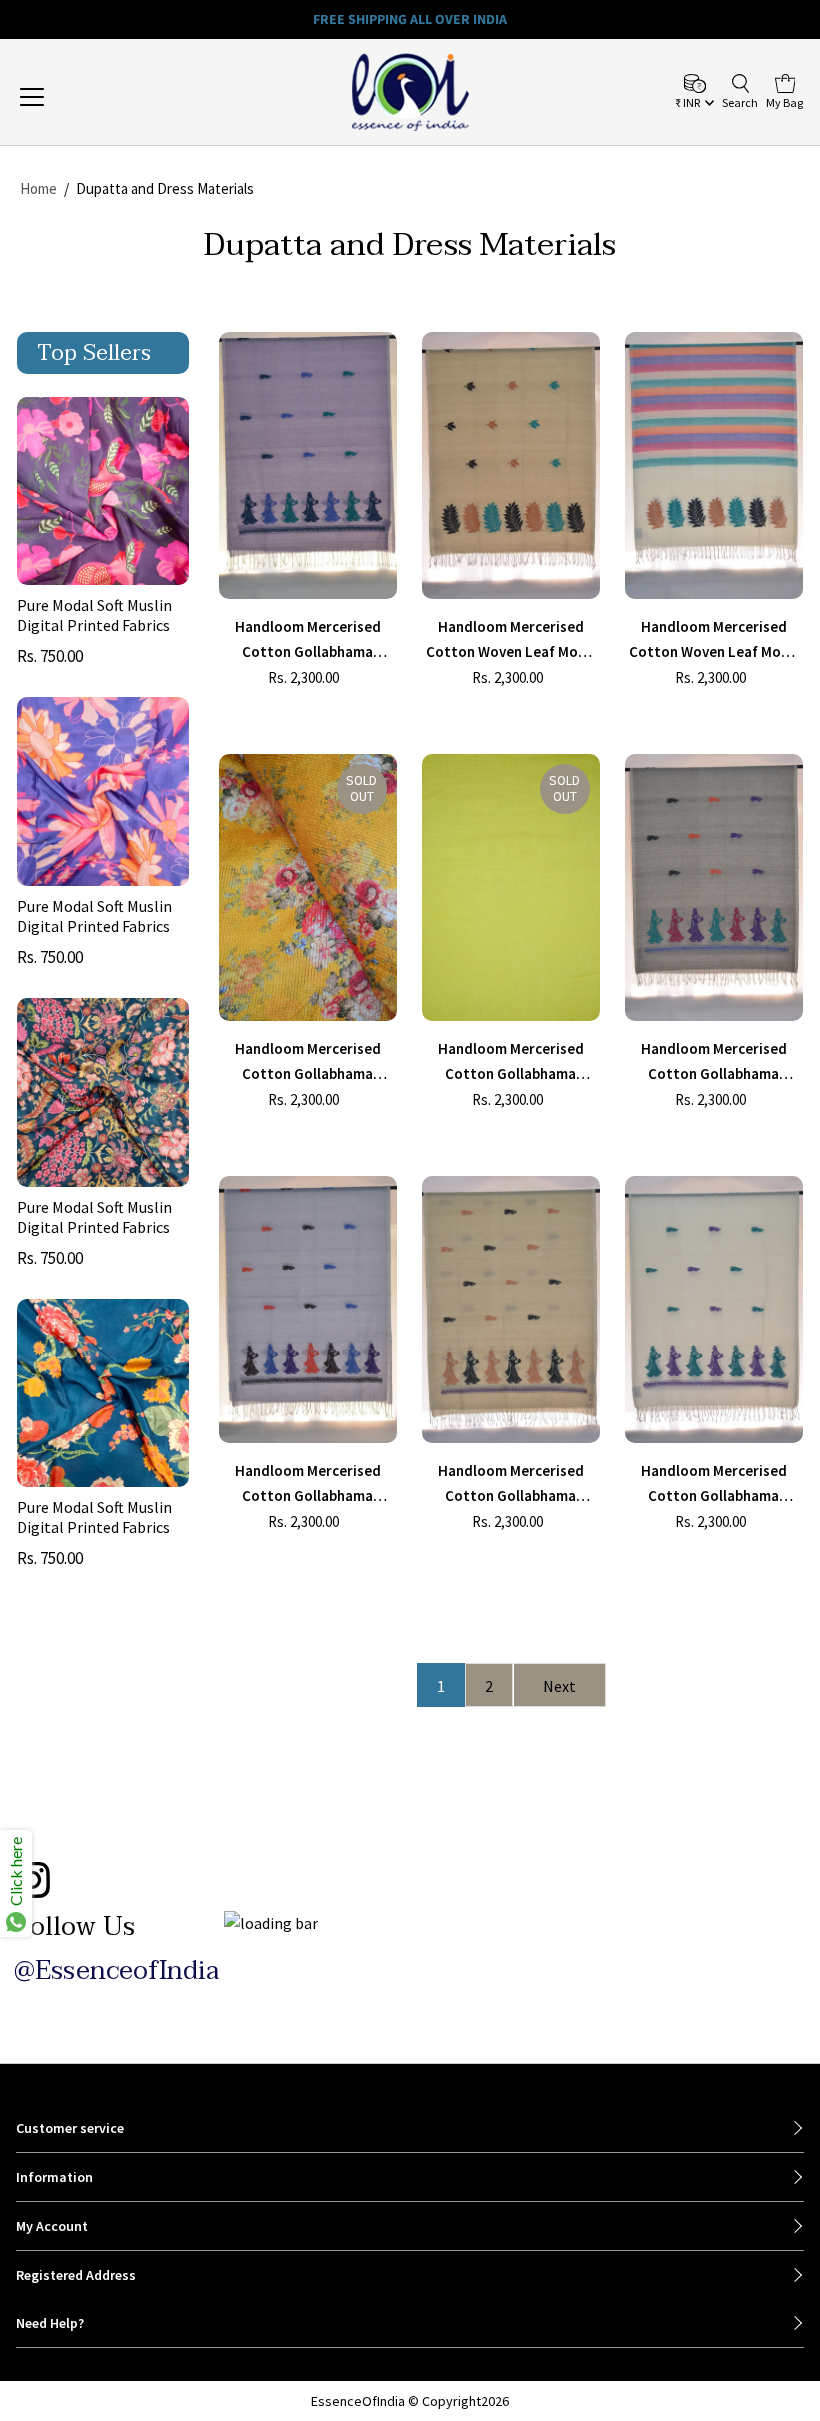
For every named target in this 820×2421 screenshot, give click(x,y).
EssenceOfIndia (358, 2401)
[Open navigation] (103, 97)
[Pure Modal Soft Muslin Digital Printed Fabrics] (103, 491)
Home (38, 188)
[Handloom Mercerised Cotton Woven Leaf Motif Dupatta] (511, 465)
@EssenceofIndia (116, 1971)
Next (559, 1686)
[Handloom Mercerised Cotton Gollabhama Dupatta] (308, 465)
